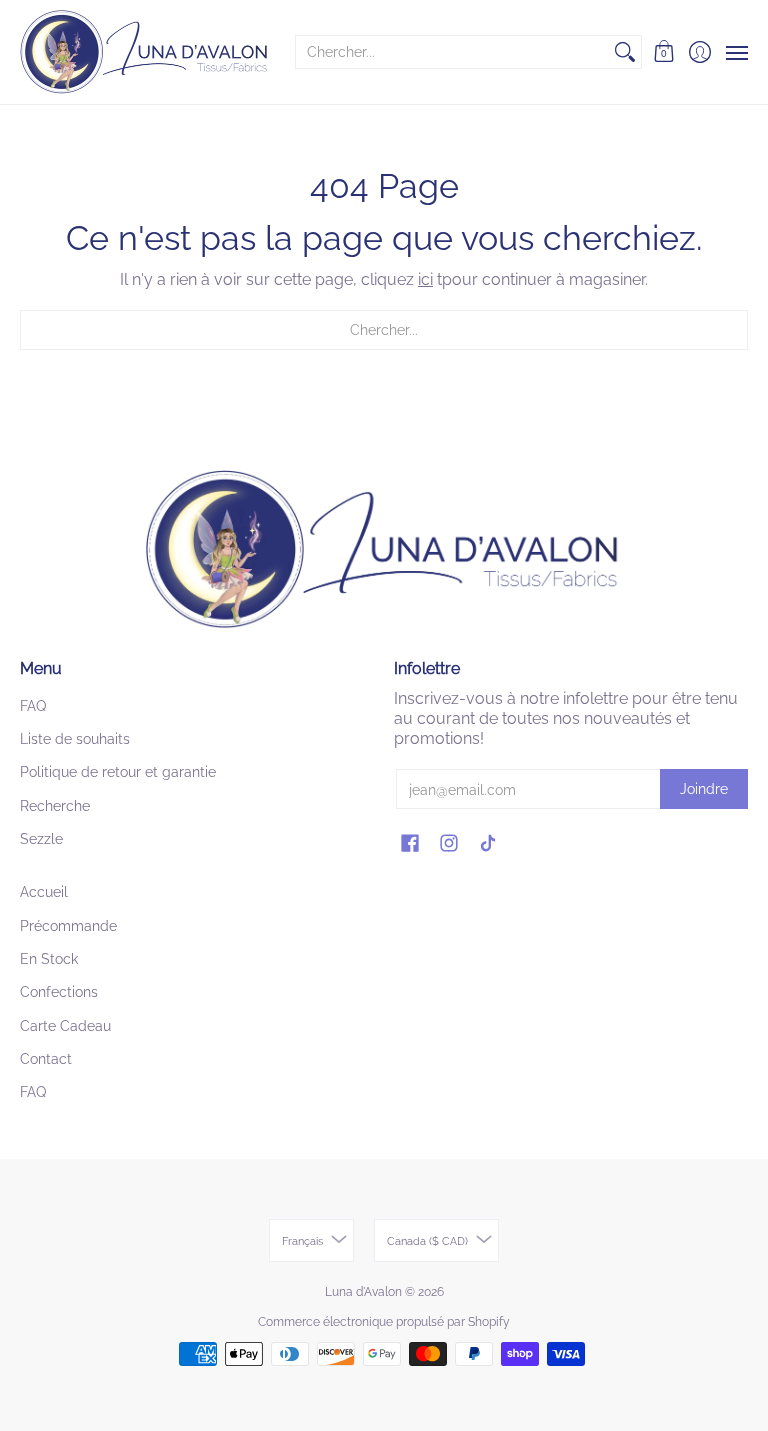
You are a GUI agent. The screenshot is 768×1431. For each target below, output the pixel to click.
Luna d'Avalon (363, 1292)
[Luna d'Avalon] (145, 52)
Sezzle (41, 839)
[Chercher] (625, 52)
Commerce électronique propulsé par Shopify (384, 1322)
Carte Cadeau (65, 1026)
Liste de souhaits (75, 739)
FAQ (33, 706)
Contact (46, 1059)
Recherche (55, 806)
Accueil (44, 892)
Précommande (68, 926)
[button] (664, 52)
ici (425, 279)
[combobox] (452, 52)
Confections (59, 992)
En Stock (49, 959)
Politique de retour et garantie (118, 772)
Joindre (704, 789)
